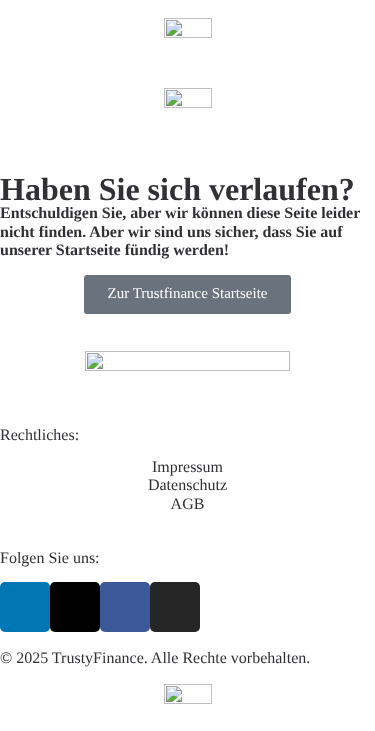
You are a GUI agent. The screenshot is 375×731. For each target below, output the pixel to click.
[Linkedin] (25, 607)
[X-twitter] (75, 607)
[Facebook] (125, 607)
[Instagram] (175, 607)
